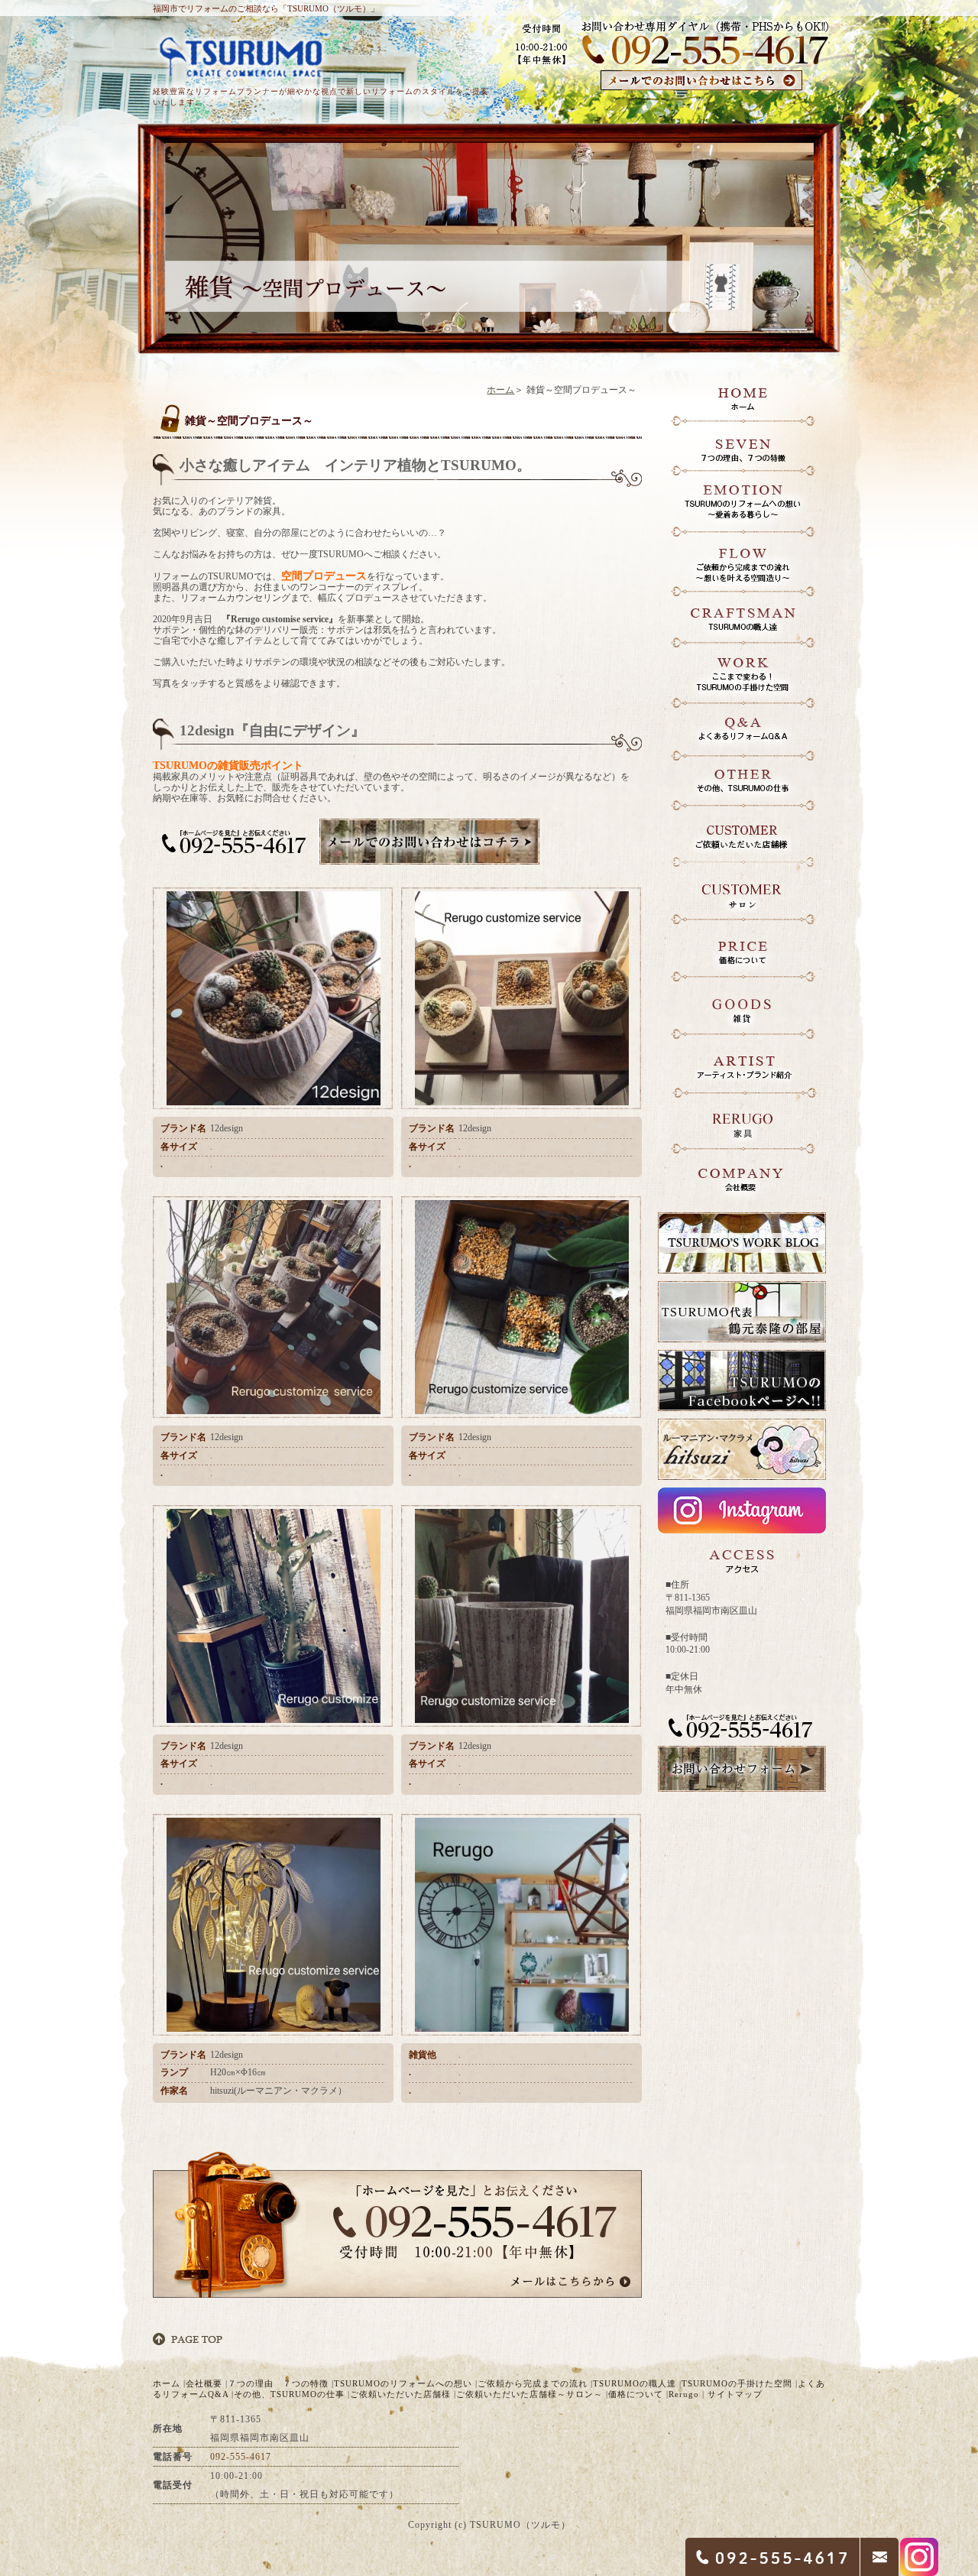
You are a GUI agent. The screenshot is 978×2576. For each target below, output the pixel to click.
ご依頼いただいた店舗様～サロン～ (529, 2394)
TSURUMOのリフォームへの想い (403, 2383)
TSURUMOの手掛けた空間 (737, 2383)
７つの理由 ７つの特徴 (278, 2383)
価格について (636, 2394)
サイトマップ (735, 2394)
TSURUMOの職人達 (635, 2383)
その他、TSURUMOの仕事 (289, 2394)
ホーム (500, 390)
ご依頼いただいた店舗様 (400, 2394)
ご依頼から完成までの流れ (533, 2383)
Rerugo (684, 2394)
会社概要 (204, 2383)
